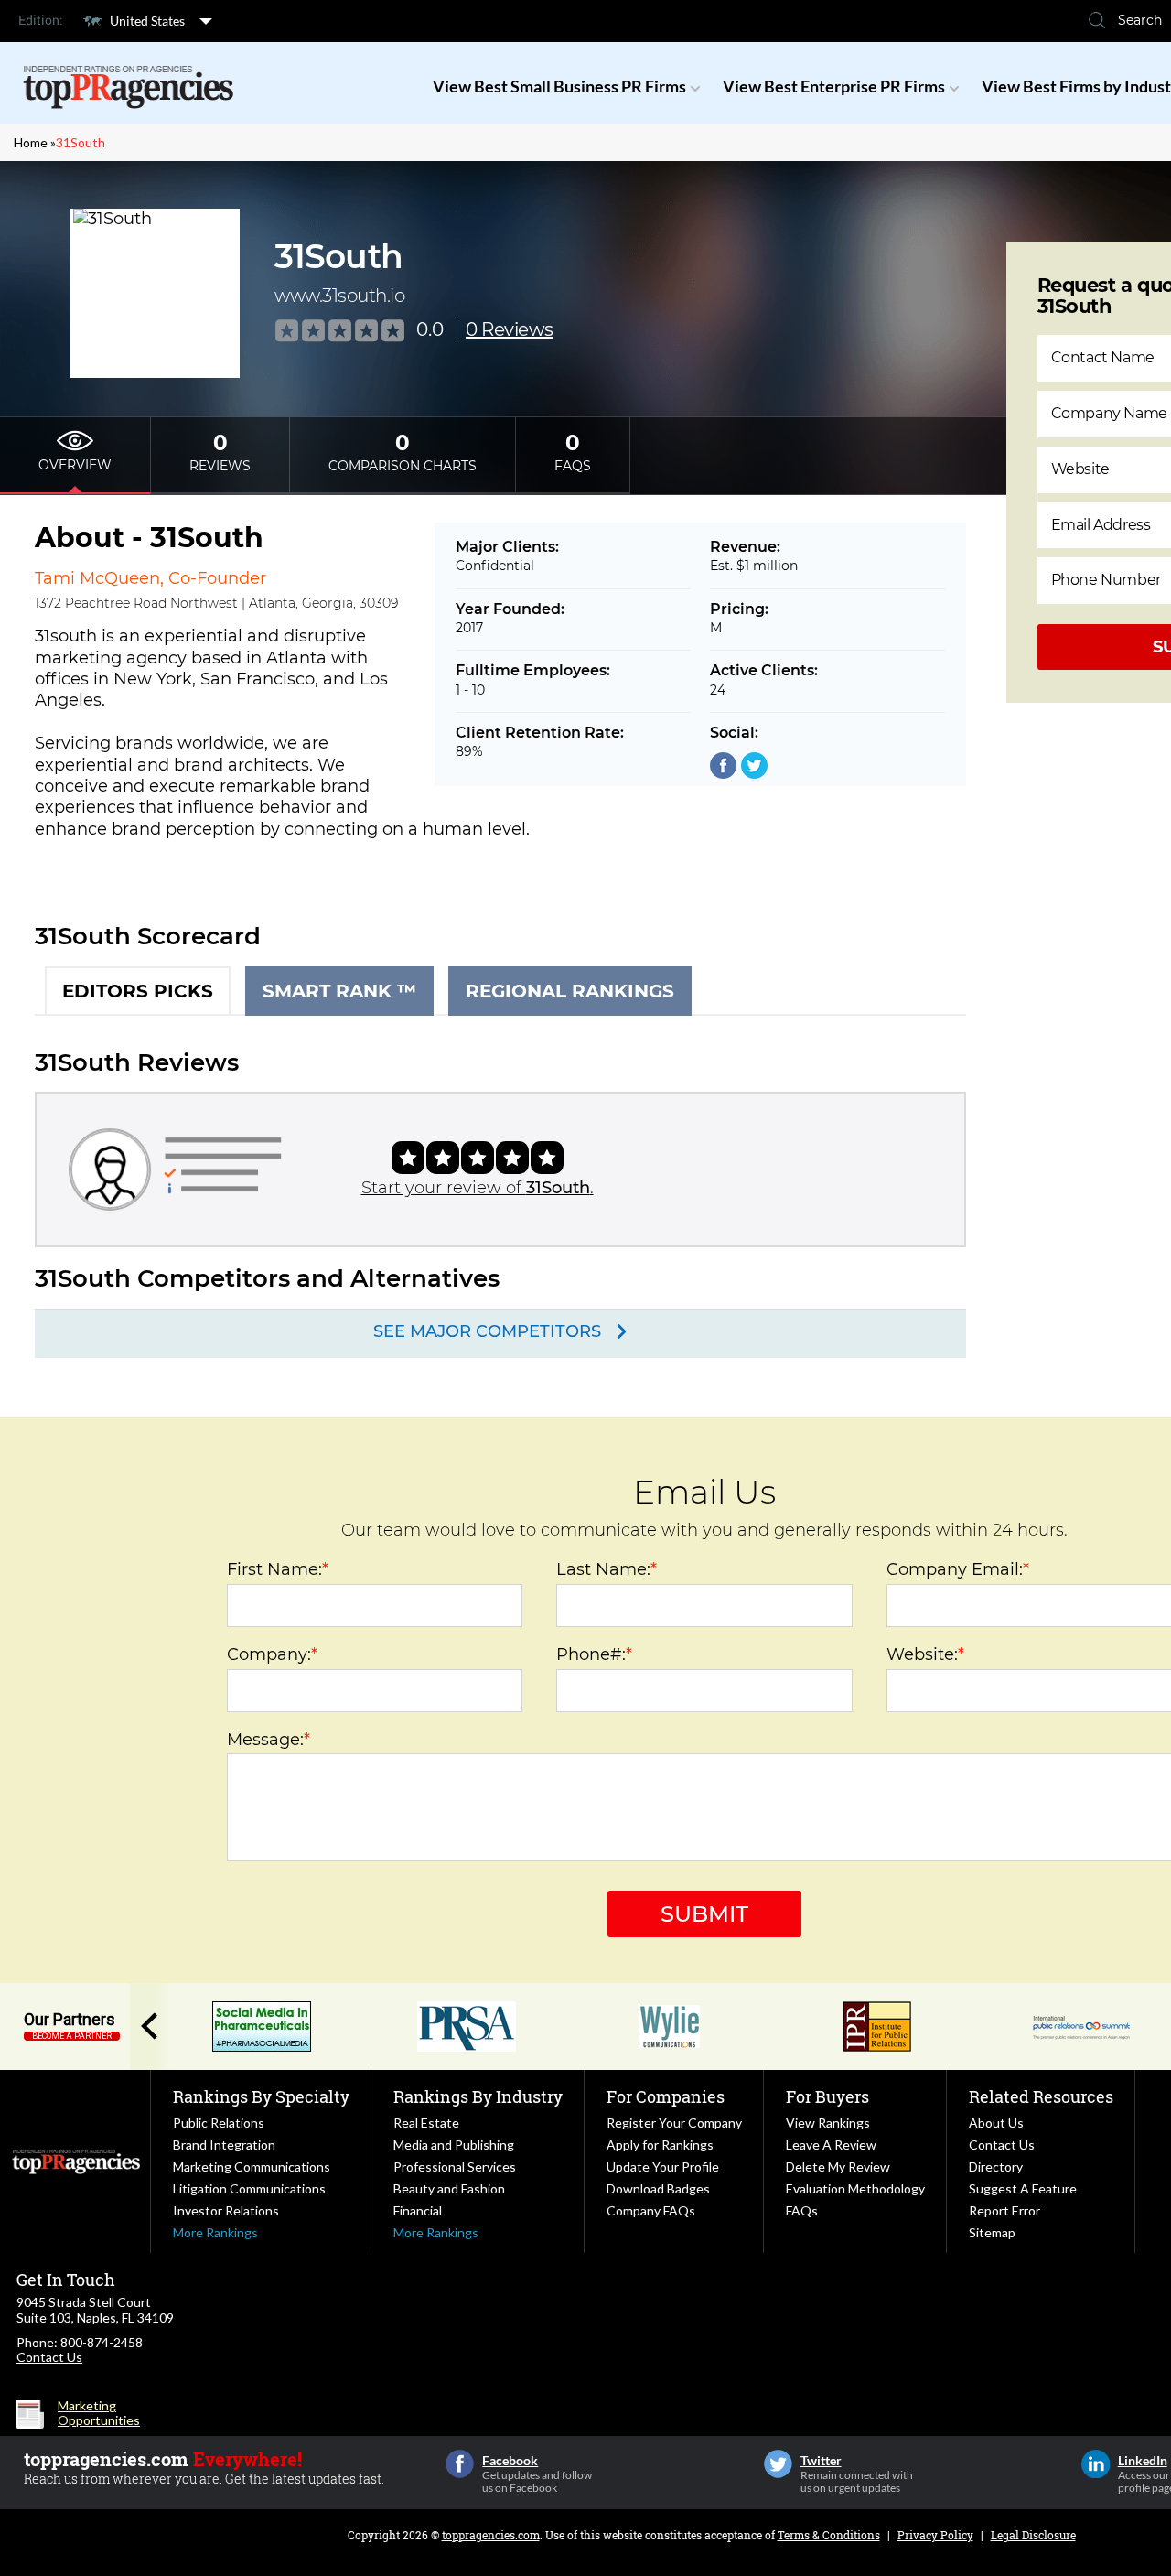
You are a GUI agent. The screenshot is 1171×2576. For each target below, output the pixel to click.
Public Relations (219, 2123)
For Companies (666, 2096)
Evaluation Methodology (855, 2188)
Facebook (460, 2464)
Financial (418, 2210)
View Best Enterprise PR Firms (834, 86)
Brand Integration (224, 2145)
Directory (996, 2166)
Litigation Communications (249, 2188)
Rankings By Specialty (261, 2096)
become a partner (72, 2036)
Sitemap (992, 2232)
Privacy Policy (935, 2535)
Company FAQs (651, 2210)
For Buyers (827, 2096)
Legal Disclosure (1033, 2535)
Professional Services (455, 2166)
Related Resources (1041, 2096)
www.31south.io (339, 296)
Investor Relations (226, 2210)
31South (81, 142)
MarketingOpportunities (99, 2413)
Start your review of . (478, 1188)
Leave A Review (831, 2145)
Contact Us (1002, 2145)
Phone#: (594, 1654)
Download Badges (658, 2188)
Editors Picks (138, 991)
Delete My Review (838, 2166)
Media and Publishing (454, 2145)
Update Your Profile (663, 2166)
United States (147, 21)
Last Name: (607, 1569)
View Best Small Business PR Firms (559, 86)
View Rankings (828, 2123)
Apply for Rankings (660, 2145)
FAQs (802, 2210)
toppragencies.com (491, 2535)
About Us (996, 2123)
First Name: (278, 1569)
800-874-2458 (102, 2342)
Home (31, 142)
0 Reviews (510, 329)
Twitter (778, 2464)
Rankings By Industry (478, 2096)
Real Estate (426, 2123)
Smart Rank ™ (339, 991)
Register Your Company (674, 2123)
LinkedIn (1096, 2464)
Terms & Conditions (829, 2535)
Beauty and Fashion (449, 2188)
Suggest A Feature (1023, 2188)
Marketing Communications (252, 2166)
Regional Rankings (570, 991)
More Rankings (215, 2232)
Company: (272, 1654)
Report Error (1004, 2210)
